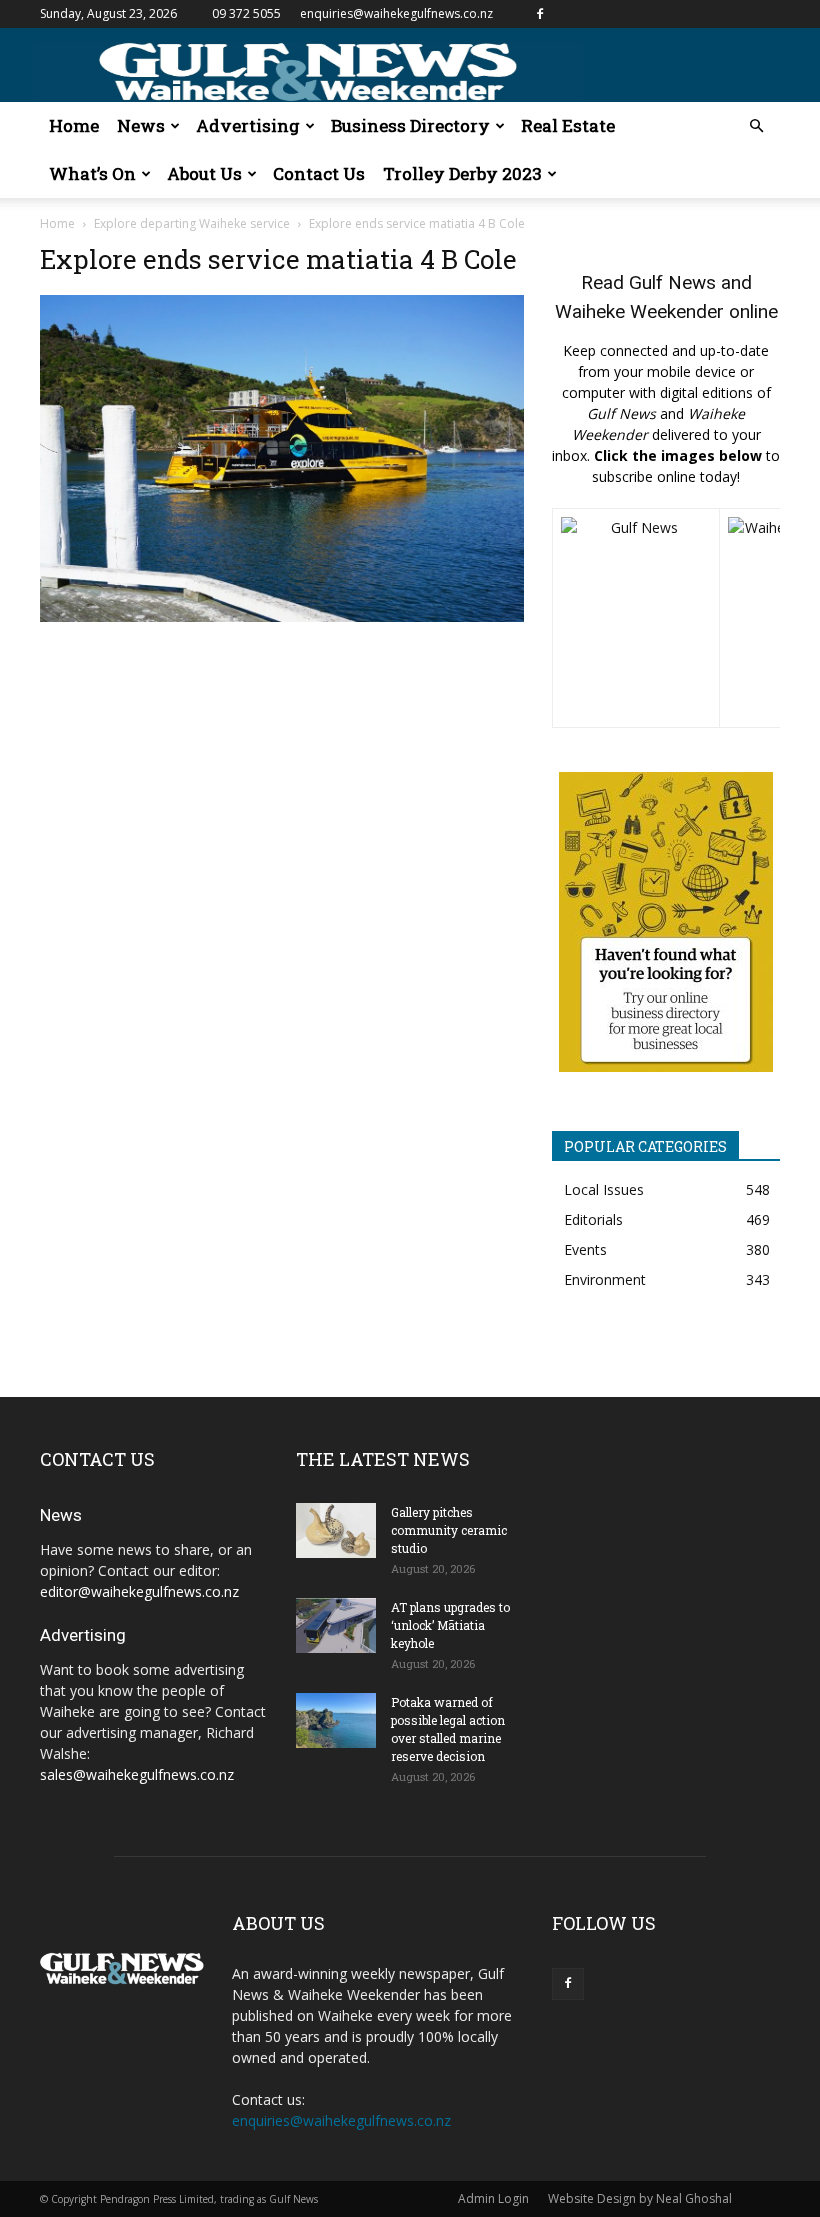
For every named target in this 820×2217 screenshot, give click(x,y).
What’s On (92, 173)
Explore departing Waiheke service (192, 223)
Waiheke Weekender (639, 311)
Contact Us (319, 173)
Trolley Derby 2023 (462, 173)
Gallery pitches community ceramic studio (449, 1530)
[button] (756, 126)
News (141, 125)
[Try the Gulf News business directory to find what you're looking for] (666, 922)
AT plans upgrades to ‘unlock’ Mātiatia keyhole (450, 1625)
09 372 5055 (246, 13)
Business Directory (410, 125)
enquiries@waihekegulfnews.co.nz (396, 13)
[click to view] (636, 618)
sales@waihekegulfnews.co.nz (137, 1774)
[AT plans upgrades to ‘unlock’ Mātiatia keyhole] (336, 1625)
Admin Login (493, 2198)
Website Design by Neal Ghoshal (640, 2198)
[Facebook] (540, 14)
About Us (204, 173)
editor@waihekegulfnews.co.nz (139, 1591)
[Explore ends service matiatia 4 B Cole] (282, 616)
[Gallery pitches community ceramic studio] (336, 1530)
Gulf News (672, 282)
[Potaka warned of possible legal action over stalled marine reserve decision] (336, 1720)
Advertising (248, 125)
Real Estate (568, 125)
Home (74, 125)
